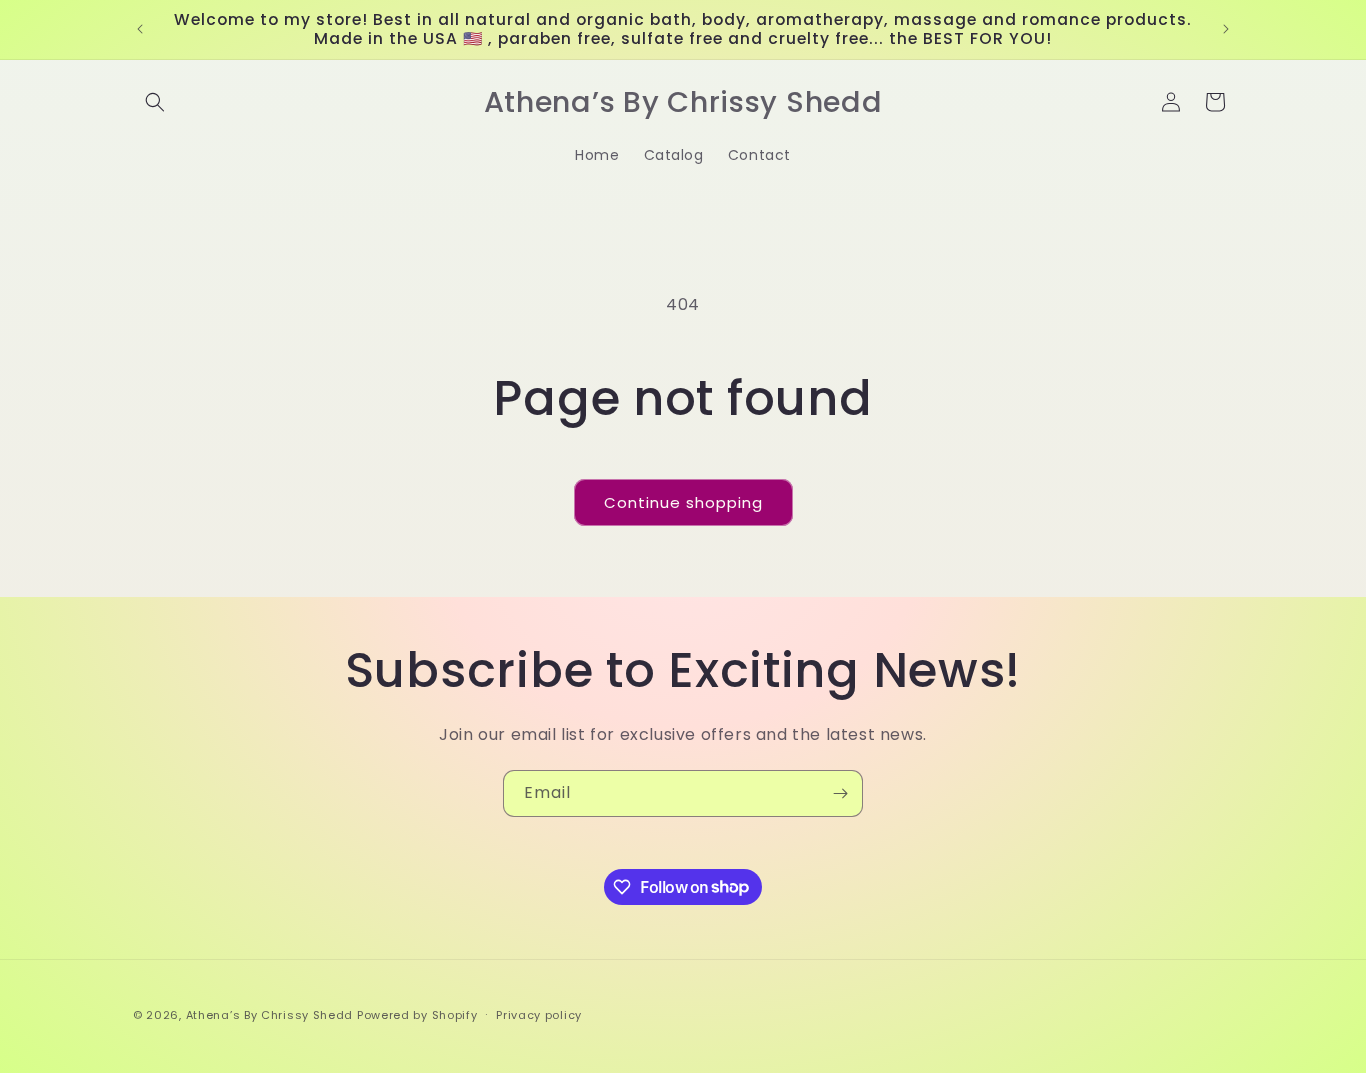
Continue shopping (683, 502)
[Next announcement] (1226, 29)
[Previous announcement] (140, 29)
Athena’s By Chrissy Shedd (270, 1015)
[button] (155, 102)
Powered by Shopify (417, 1015)
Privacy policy (539, 1014)
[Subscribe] (840, 793)
